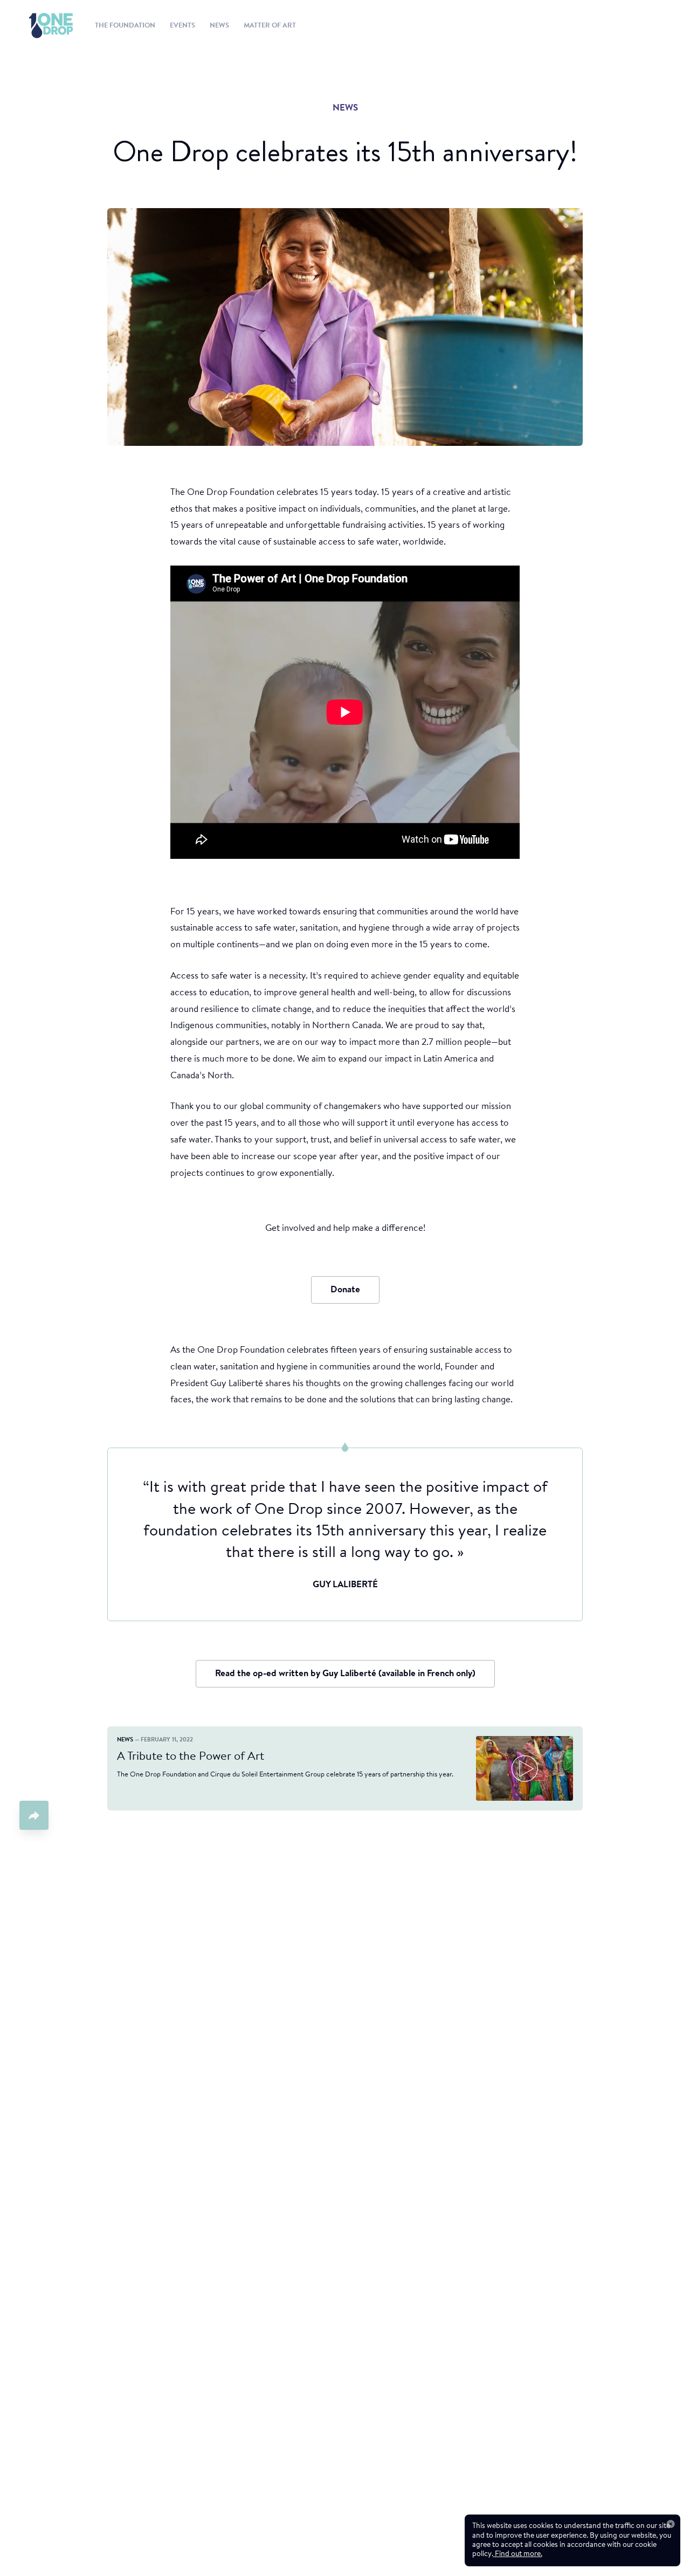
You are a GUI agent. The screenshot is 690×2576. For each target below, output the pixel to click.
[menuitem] (41, 26)
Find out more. (518, 2554)
